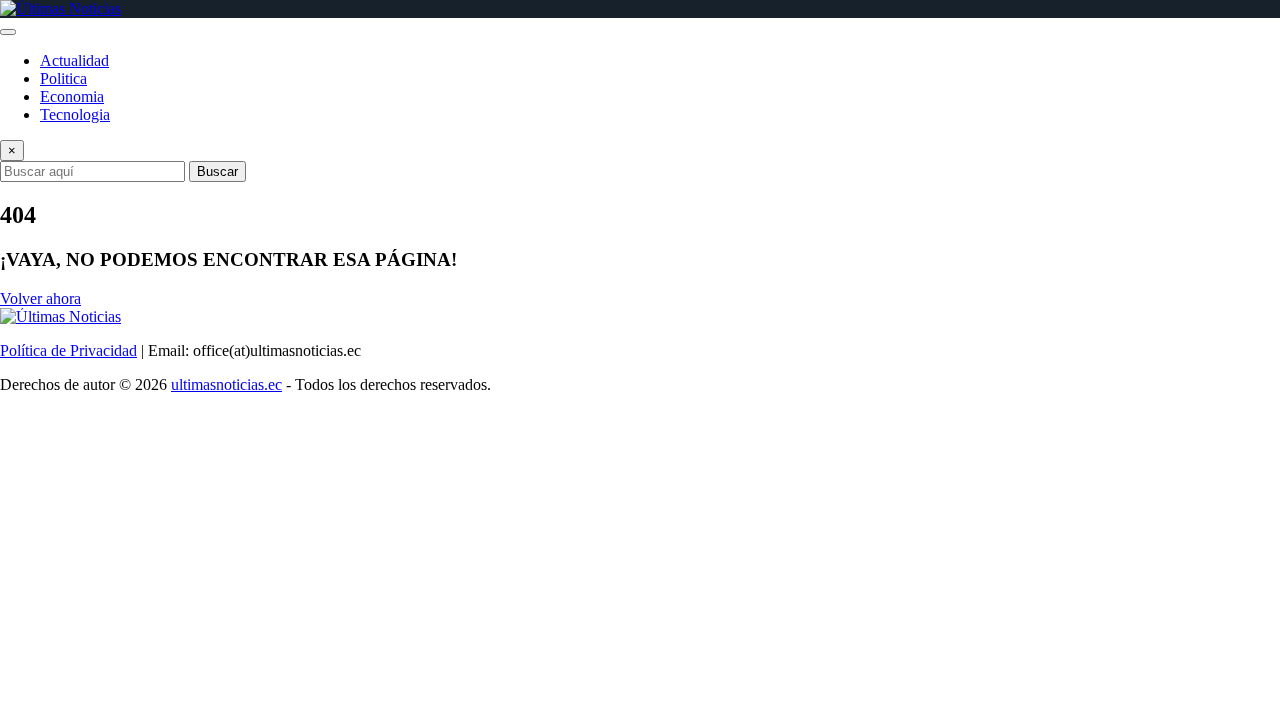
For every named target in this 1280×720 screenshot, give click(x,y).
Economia (72, 96)
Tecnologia (75, 114)
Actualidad (74, 60)
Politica (63, 78)
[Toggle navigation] (8, 32)
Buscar (217, 171)
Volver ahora (40, 298)
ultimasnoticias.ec (226, 384)
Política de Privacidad (68, 350)
